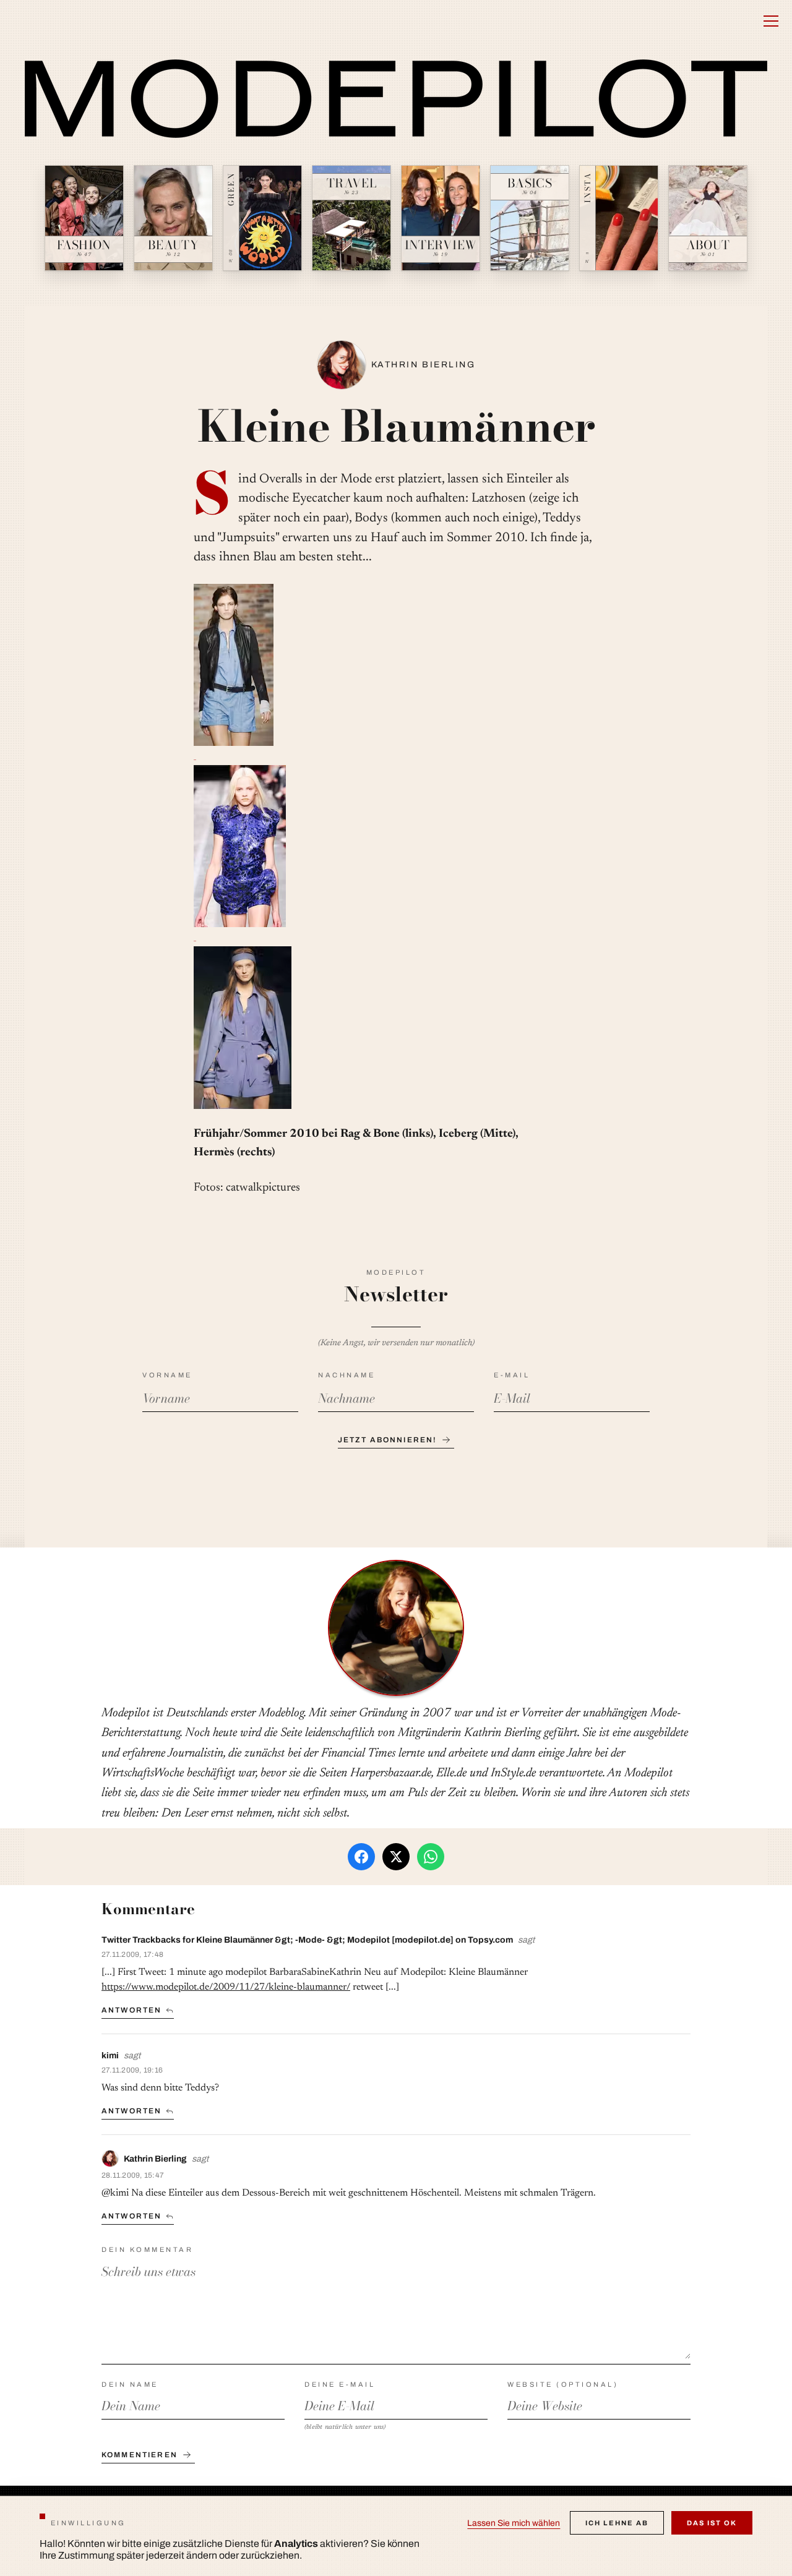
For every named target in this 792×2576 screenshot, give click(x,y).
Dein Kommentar (147, 2249)
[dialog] (396, 2536)
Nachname (346, 1375)
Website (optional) (563, 2384)
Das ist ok (712, 2523)
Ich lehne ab (617, 2523)
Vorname (167, 1375)
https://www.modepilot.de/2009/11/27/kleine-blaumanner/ (226, 1987)
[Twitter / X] (396, 1857)
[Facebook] (361, 1857)
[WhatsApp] (431, 1857)
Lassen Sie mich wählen (514, 2523)
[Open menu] (771, 21)
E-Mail (512, 1375)
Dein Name (130, 2384)
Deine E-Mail (340, 2384)
